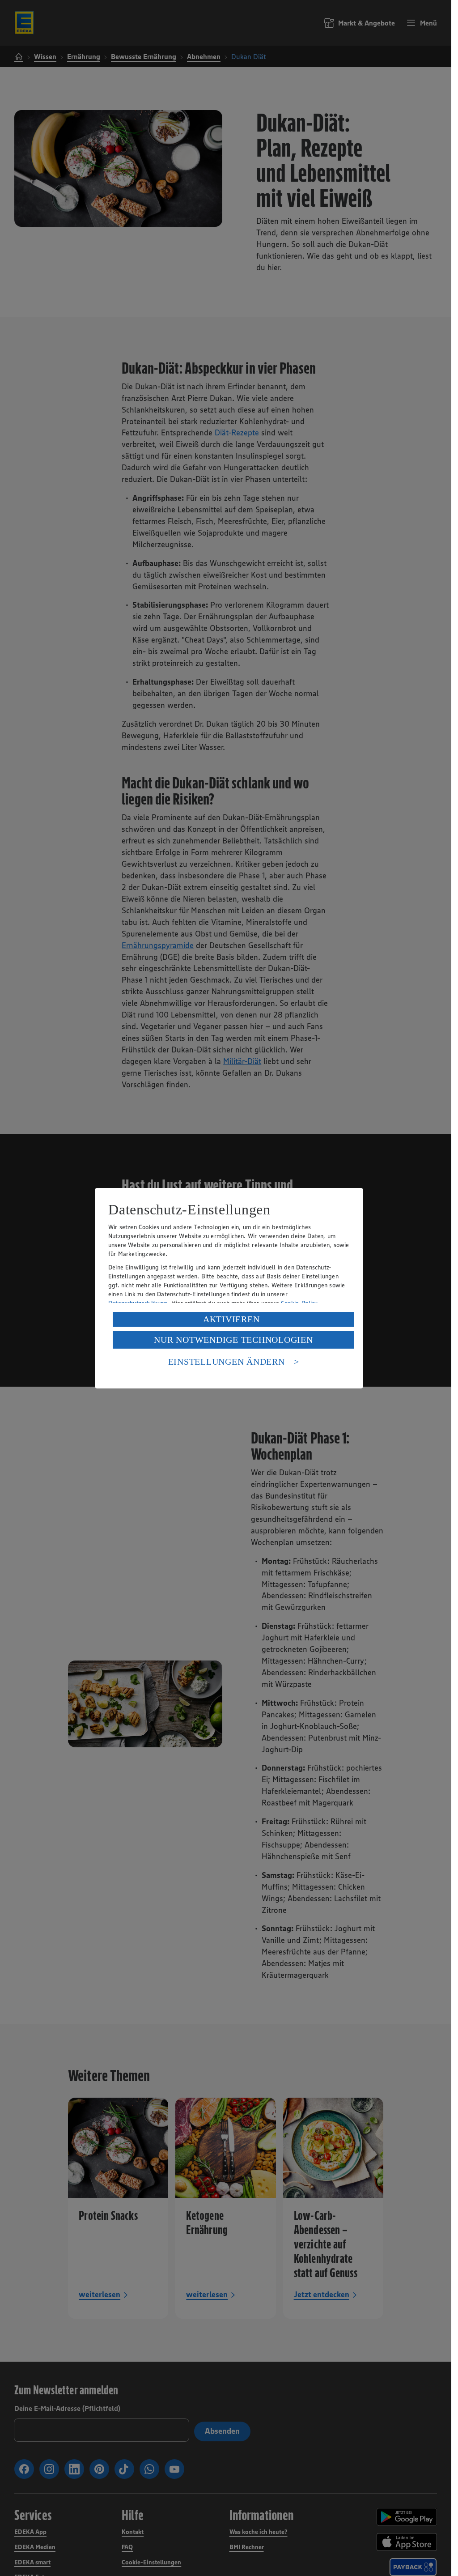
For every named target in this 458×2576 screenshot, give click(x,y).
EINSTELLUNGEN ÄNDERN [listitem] (227, 1362)
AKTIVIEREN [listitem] (231, 1319)
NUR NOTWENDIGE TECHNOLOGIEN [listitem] (233, 1340)
